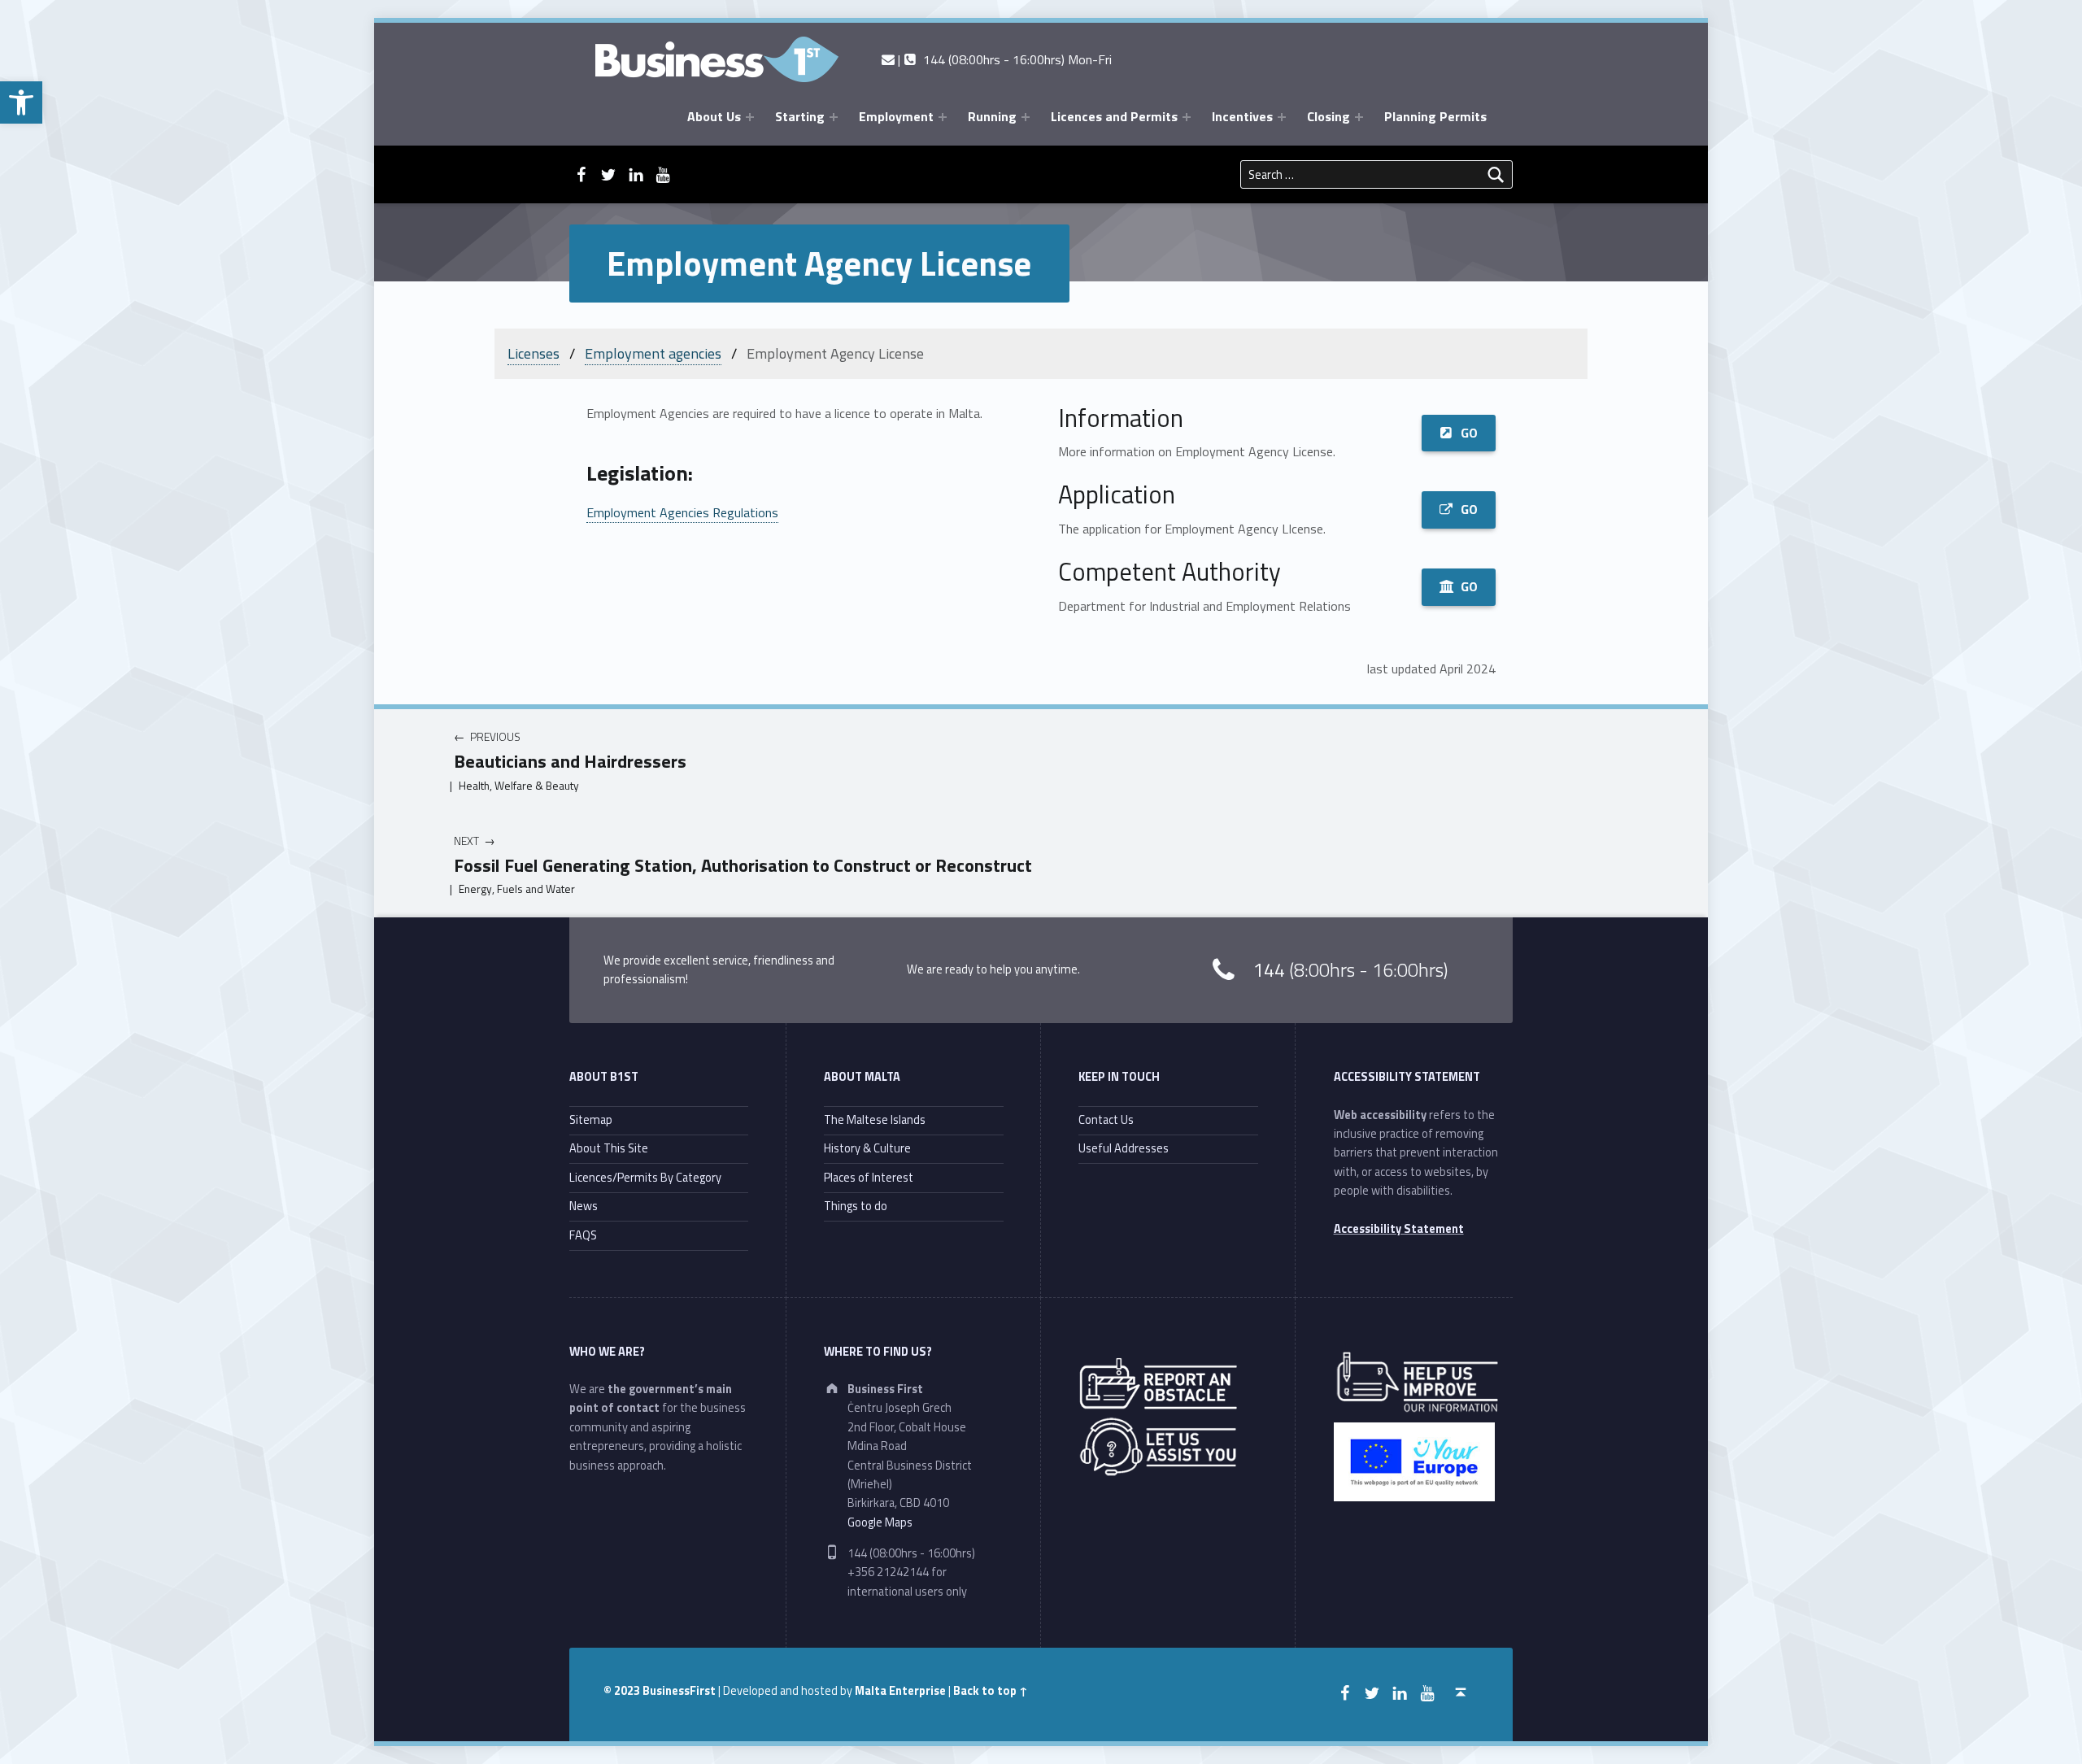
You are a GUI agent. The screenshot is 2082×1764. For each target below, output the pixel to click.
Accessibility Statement (1399, 1229)
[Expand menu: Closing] (1359, 117)
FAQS (583, 1235)
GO (1469, 433)
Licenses (534, 353)
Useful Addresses (1124, 1148)
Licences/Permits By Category (645, 1178)
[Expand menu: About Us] (750, 117)
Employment (896, 116)
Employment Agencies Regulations (682, 512)
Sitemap (591, 1120)
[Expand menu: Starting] (834, 117)
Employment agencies (653, 353)
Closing (1328, 116)
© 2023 (623, 1691)
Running (992, 116)
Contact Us (1106, 1120)
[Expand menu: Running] (1026, 117)
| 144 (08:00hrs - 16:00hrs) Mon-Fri (1003, 59)
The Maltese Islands (875, 1120)
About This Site (609, 1148)
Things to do (856, 1206)
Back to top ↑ (991, 1691)
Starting (800, 116)
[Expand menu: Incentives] (1282, 117)
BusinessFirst (679, 1691)
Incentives (1242, 116)
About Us (714, 116)
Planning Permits (1435, 116)
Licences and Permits (1114, 116)
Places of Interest (869, 1178)
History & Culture (867, 1148)
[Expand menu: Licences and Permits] (1187, 117)
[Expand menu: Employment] (943, 117)
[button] (21, 102)
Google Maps (880, 1522)
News (584, 1206)
